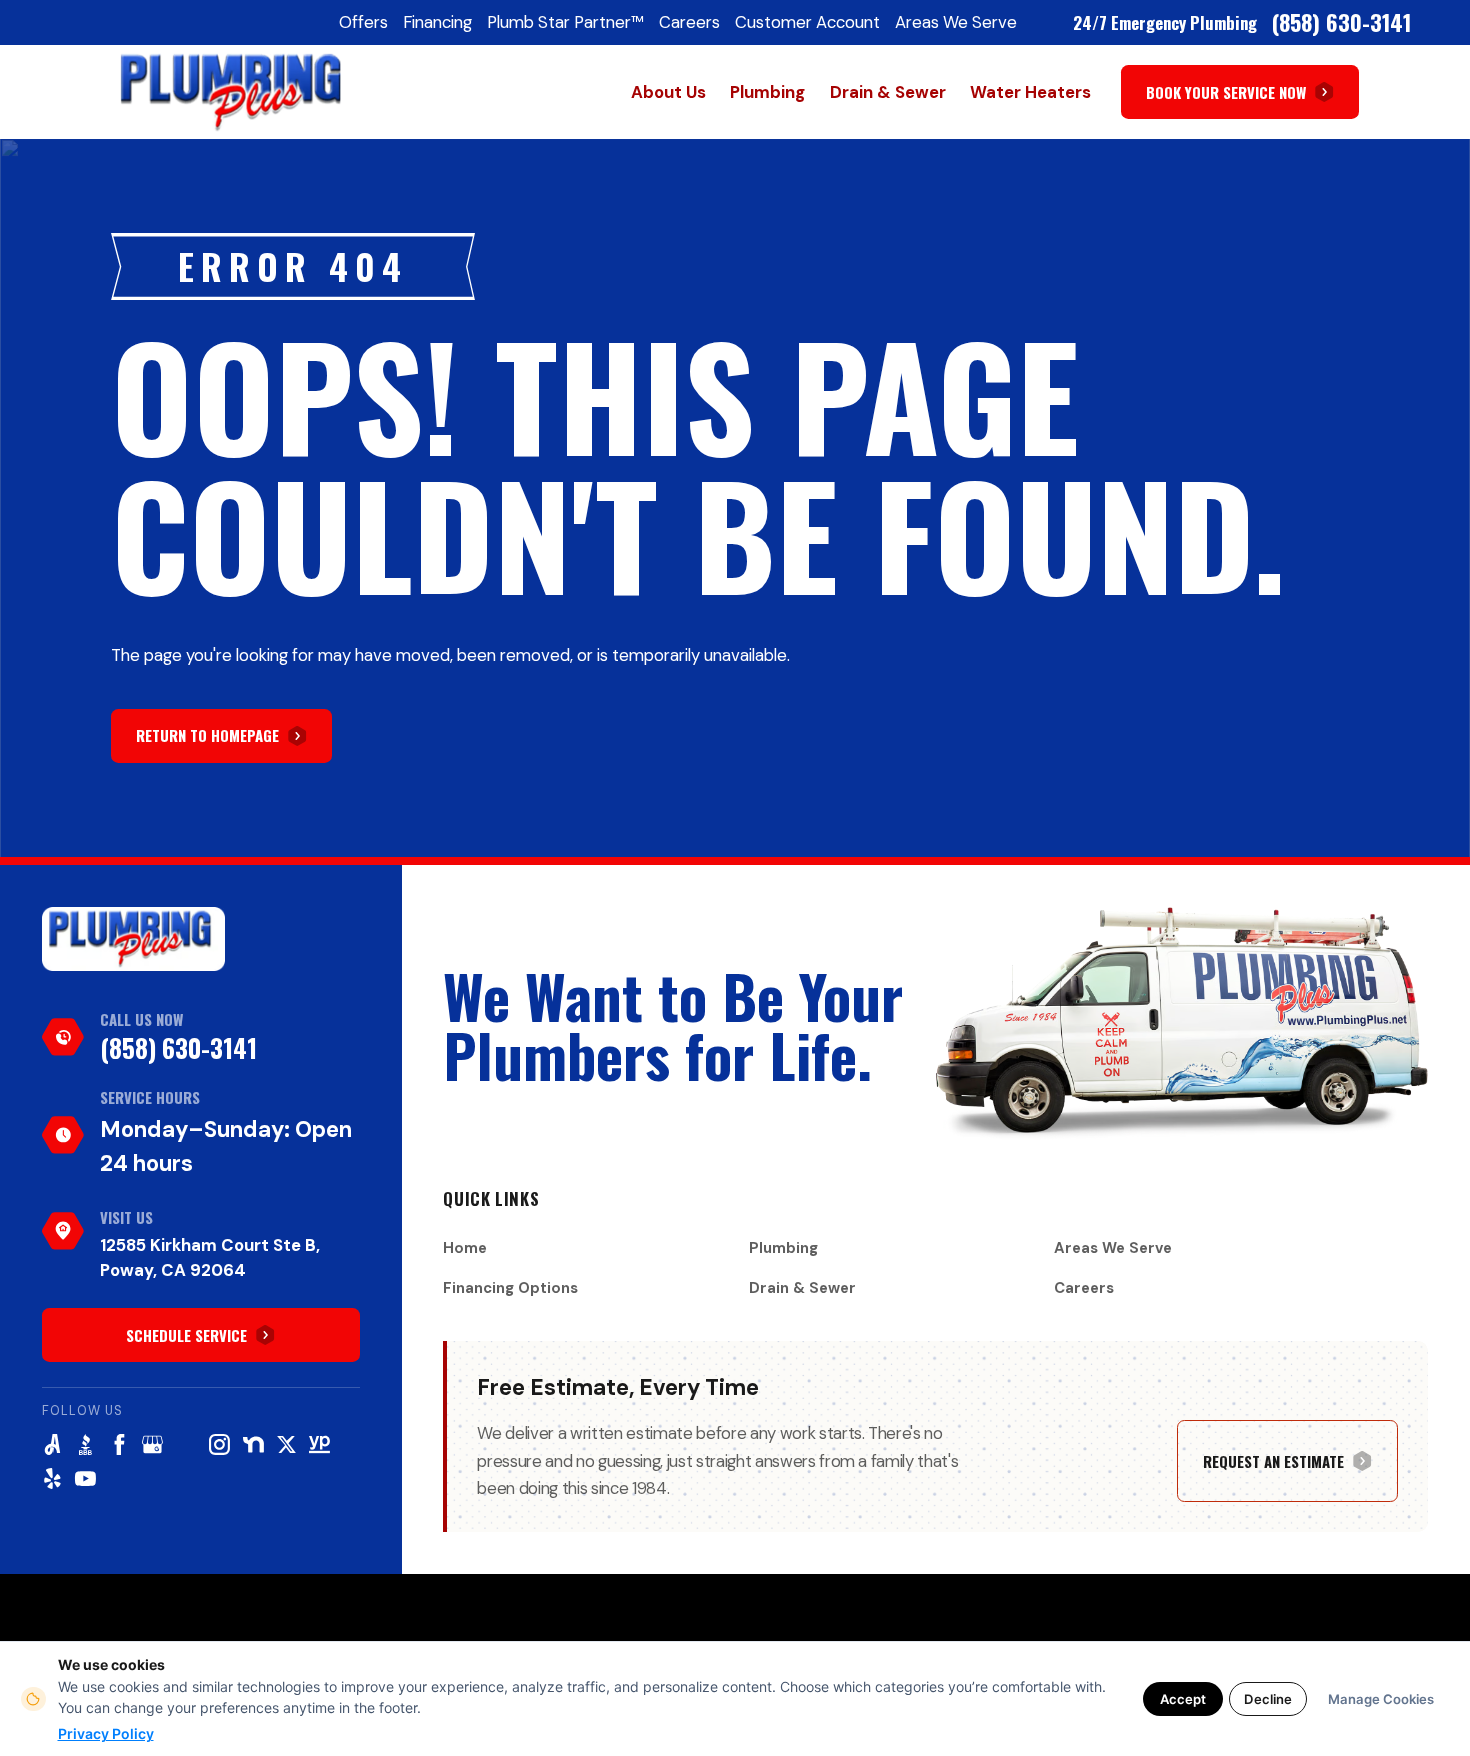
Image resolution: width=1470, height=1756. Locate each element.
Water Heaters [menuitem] (1030, 92)
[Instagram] (219, 1444)
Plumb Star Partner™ (565, 22)
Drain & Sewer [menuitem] (888, 92)
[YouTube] (85, 1478)
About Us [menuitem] (668, 92)
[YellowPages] (319, 1444)
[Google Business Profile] (152, 1444)
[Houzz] (186, 1444)
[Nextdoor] (253, 1444)
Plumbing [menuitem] (767, 92)
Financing (437, 22)
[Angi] (52, 1444)
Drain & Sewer (802, 1288)
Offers (363, 22)
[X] (286, 1444)
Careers (689, 22)
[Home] (133, 939)
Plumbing (783, 1248)
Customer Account (807, 22)
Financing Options (510, 1288)
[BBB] (85, 1444)
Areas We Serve (956, 22)
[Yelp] (52, 1478)
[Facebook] (119, 1444)
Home (465, 1248)
